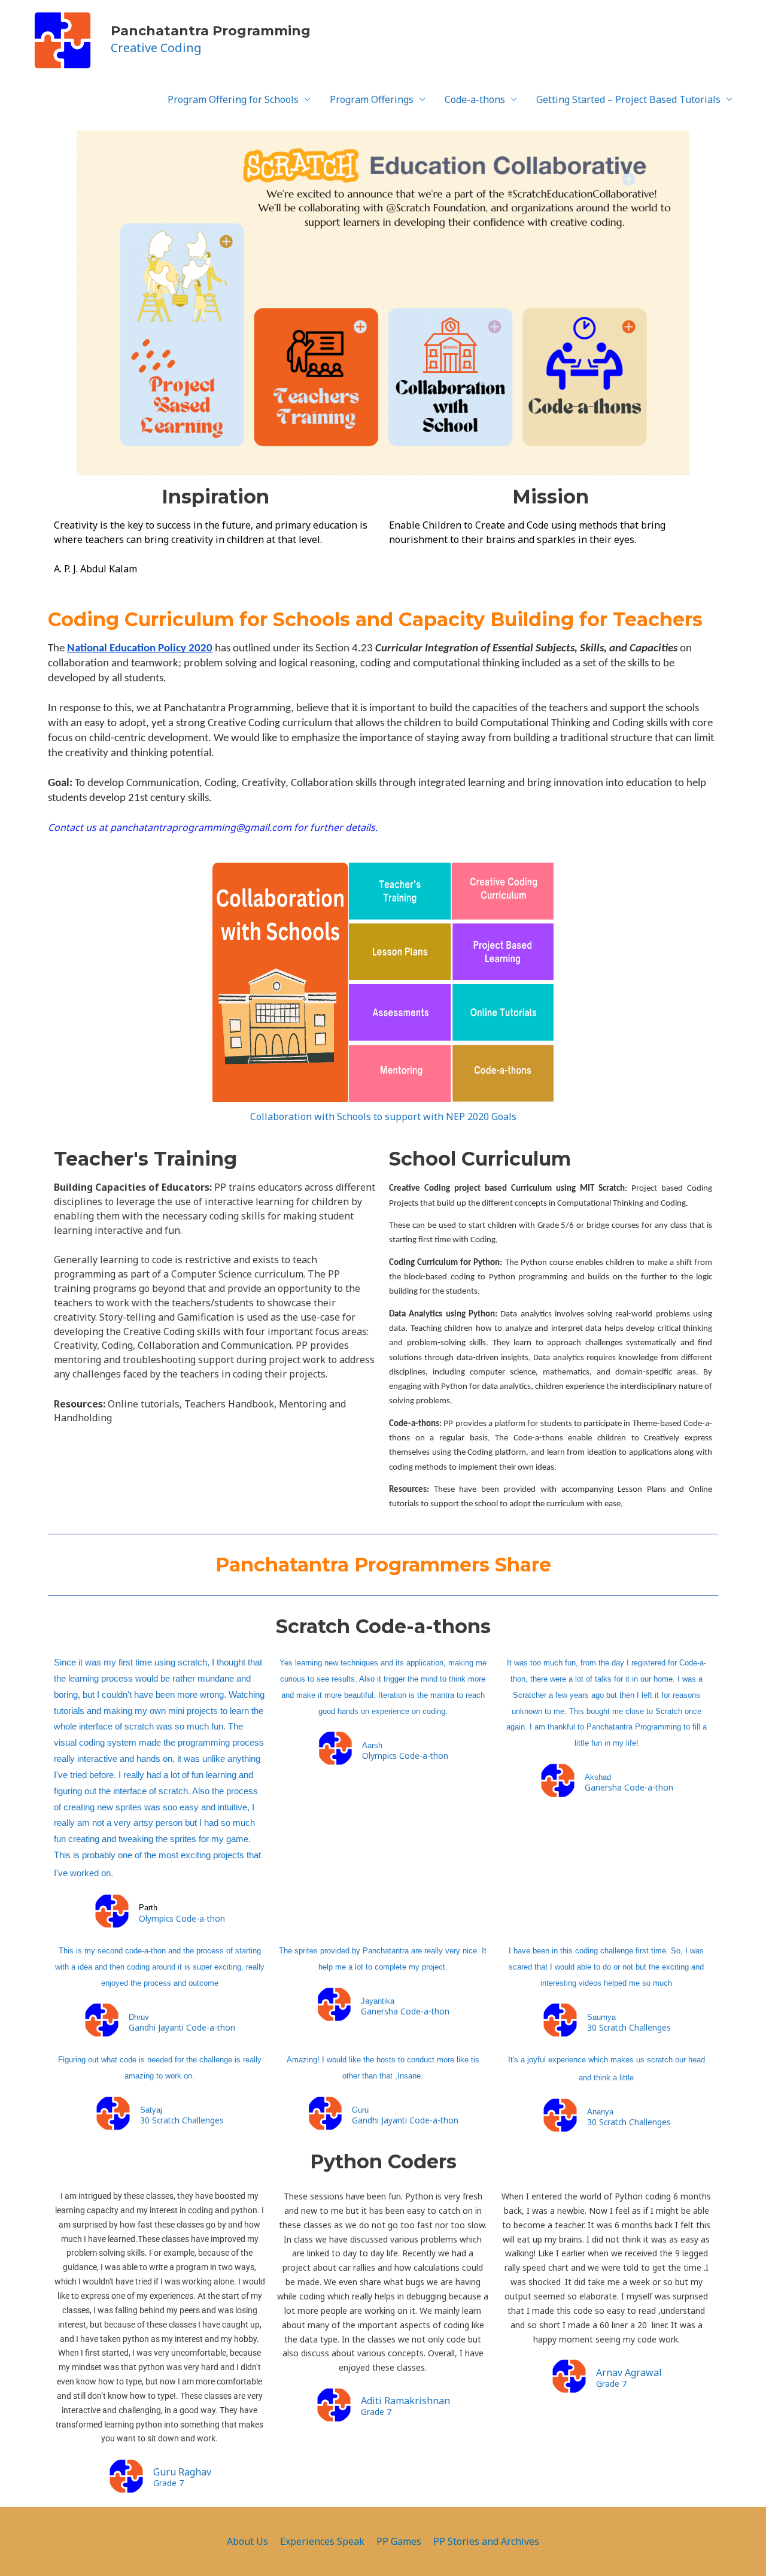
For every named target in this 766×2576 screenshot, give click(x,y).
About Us (247, 2541)
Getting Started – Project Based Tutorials (628, 99)
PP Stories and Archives (486, 2541)
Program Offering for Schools (233, 99)
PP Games (399, 2541)
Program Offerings (372, 99)
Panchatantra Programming (211, 31)
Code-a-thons (475, 99)
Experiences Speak (322, 2541)
